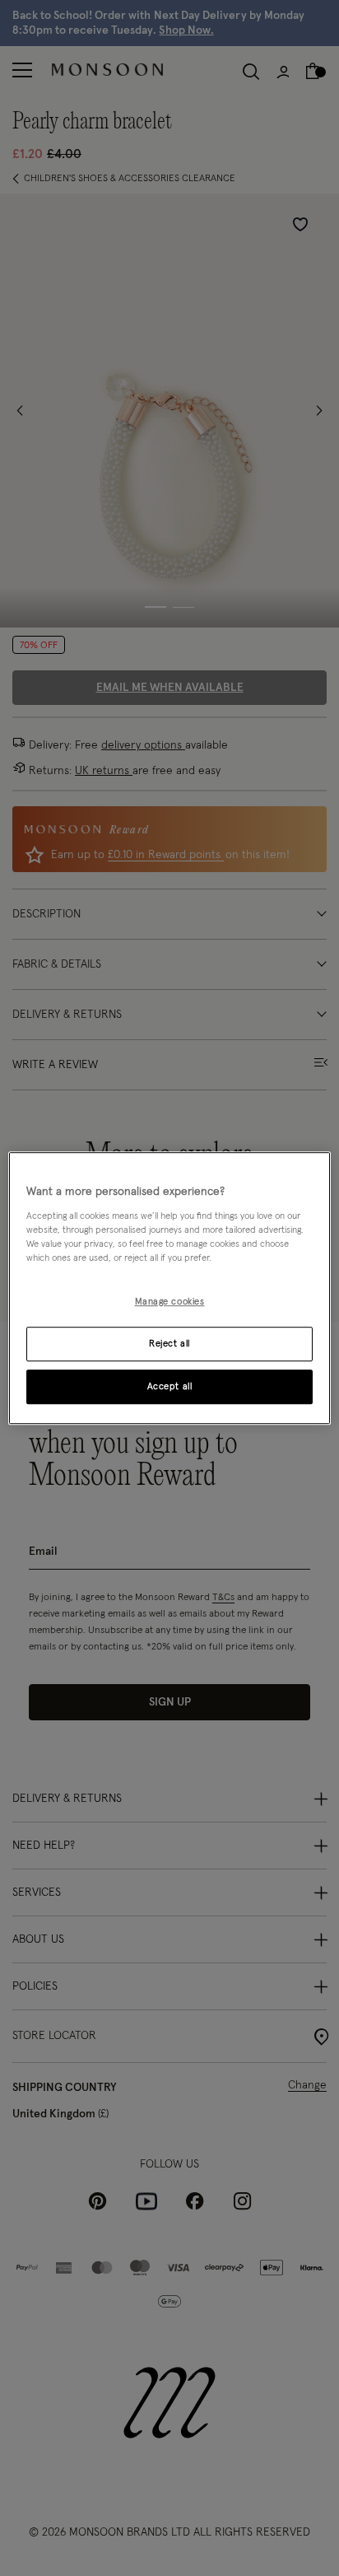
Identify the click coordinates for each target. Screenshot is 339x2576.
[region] (169, 1288)
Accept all (170, 1386)
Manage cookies (170, 1302)
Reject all (169, 1344)
